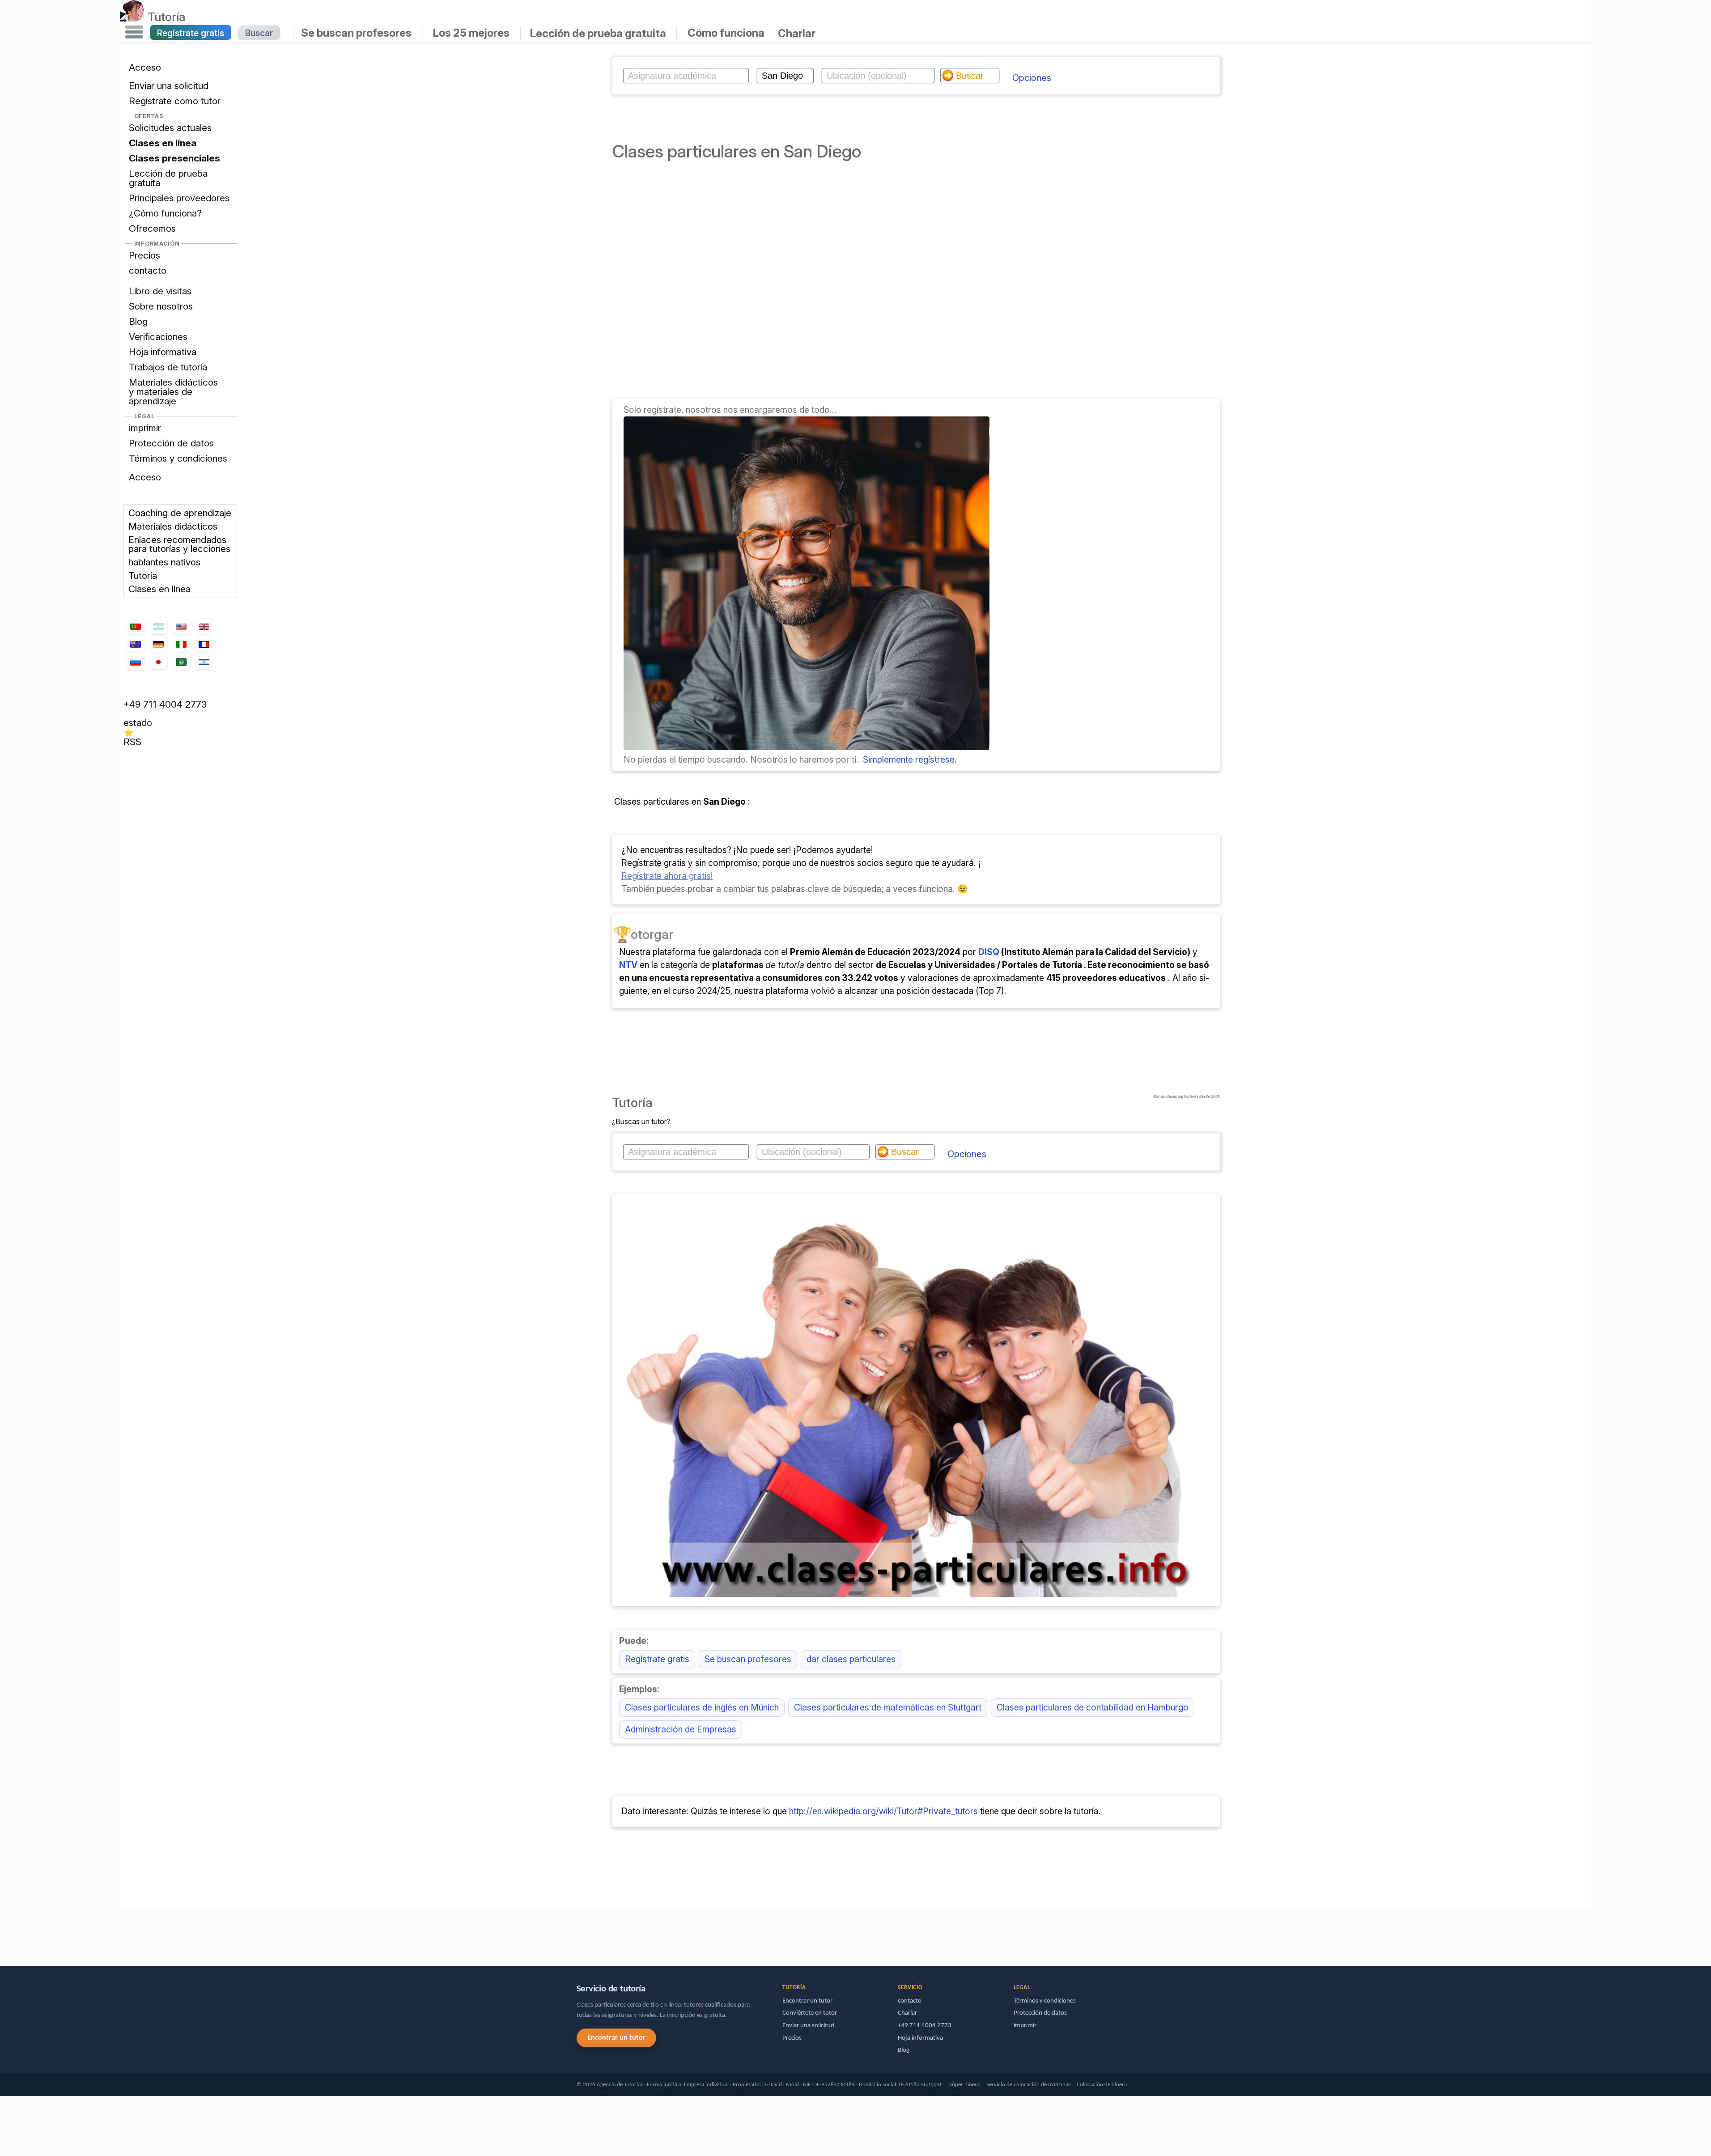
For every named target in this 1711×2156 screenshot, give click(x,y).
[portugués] (136, 627)
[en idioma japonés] (158, 662)
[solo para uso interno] (122, 1934)
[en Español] (158, 627)
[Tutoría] (132, 17)
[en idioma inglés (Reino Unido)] (204, 627)
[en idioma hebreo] (204, 662)
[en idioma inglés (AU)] (136, 645)
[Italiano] (181, 645)
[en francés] (204, 644)
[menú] (134, 32)
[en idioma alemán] (158, 644)
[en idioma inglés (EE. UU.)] (181, 627)
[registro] (807, 747)
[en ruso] (136, 662)
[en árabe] (181, 662)
